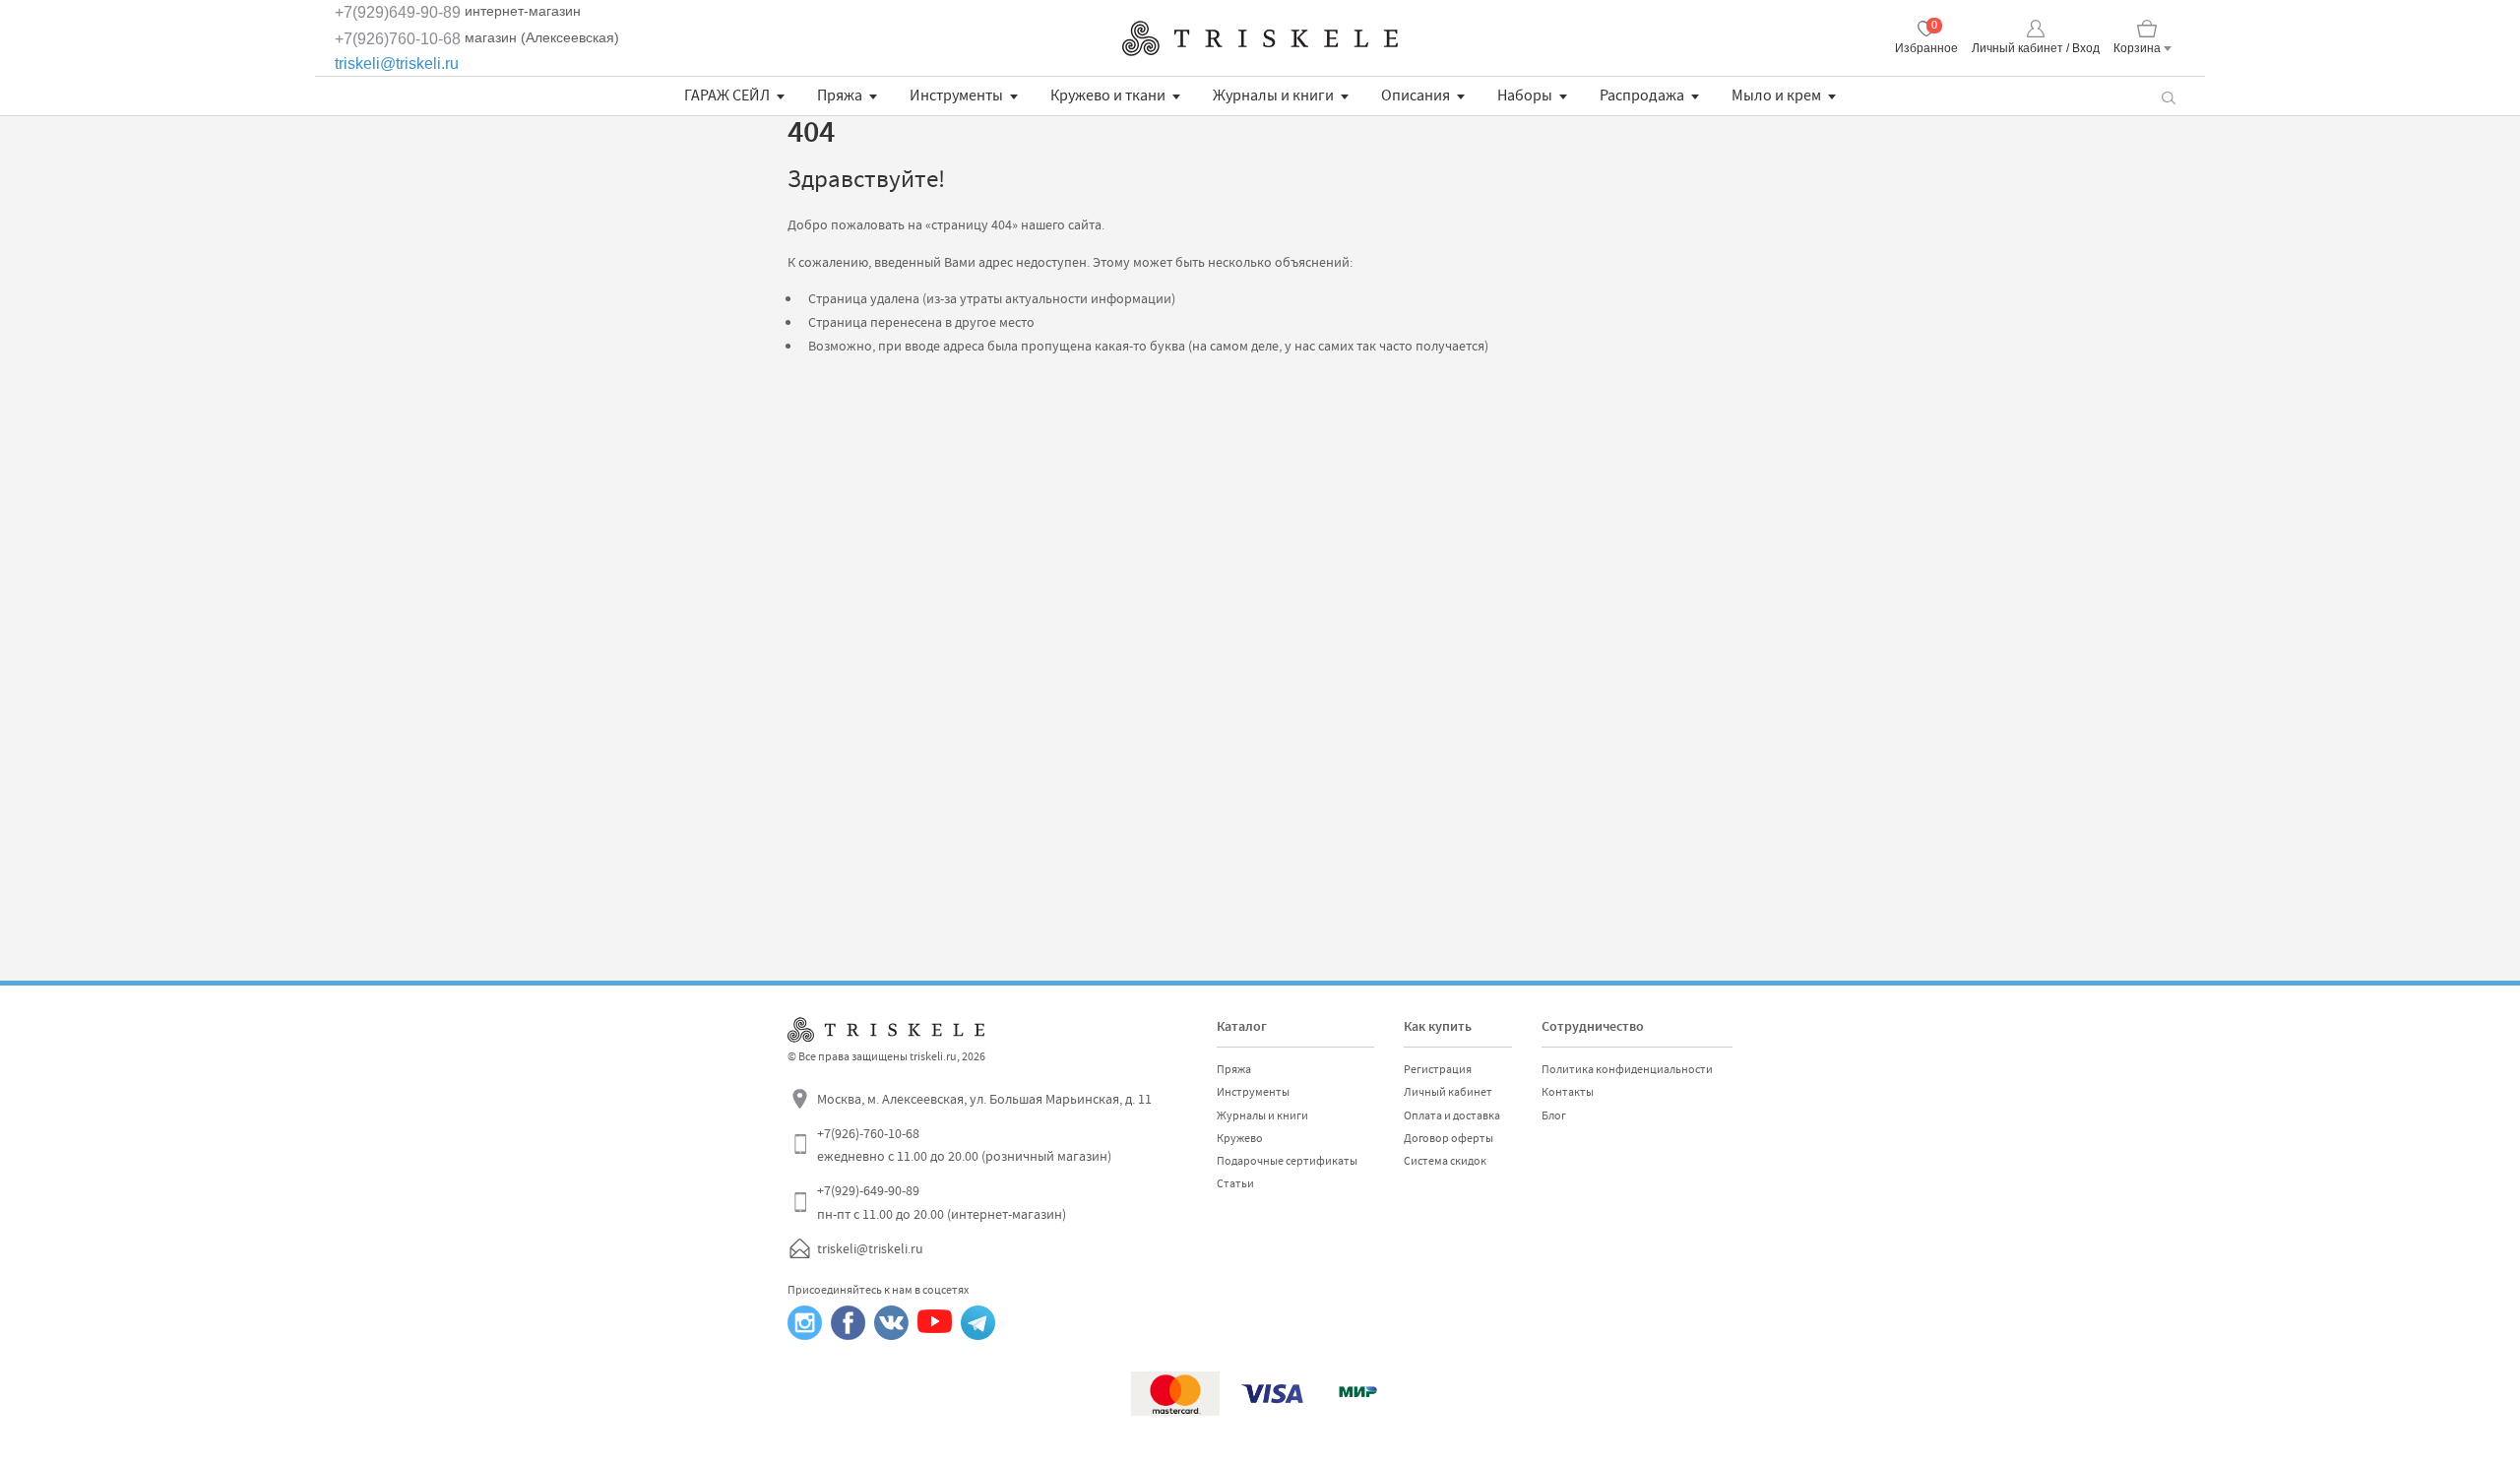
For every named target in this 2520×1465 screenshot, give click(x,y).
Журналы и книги (1273, 96)
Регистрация (1438, 1069)
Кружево (1240, 1138)
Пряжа (840, 96)
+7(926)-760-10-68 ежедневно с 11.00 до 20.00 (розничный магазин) (964, 1145)
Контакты (1568, 1092)
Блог (1554, 1115)
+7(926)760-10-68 (398, 39)
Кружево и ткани (1108, 96)
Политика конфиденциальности (1627, 1069)
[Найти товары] (2168, 96)
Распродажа (1642, 96)
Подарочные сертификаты (1287, 1161)
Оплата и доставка (1452, 1115)
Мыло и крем (1776, 96)
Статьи (1235, 1183)
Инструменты (956, 96)
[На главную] (1260, 38)
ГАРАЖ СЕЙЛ (727, 96)
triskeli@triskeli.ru (397, 64)
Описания (1416, 96)
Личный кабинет (1448, 1092)
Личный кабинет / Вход (2036, 48)
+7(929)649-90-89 (398, 12)
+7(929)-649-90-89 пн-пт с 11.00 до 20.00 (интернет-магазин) (942, 1202)
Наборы (1525, 96)
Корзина (2137, 48)
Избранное (1926, 48)
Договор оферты (1449, 1138)
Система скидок (1445, 1161)
